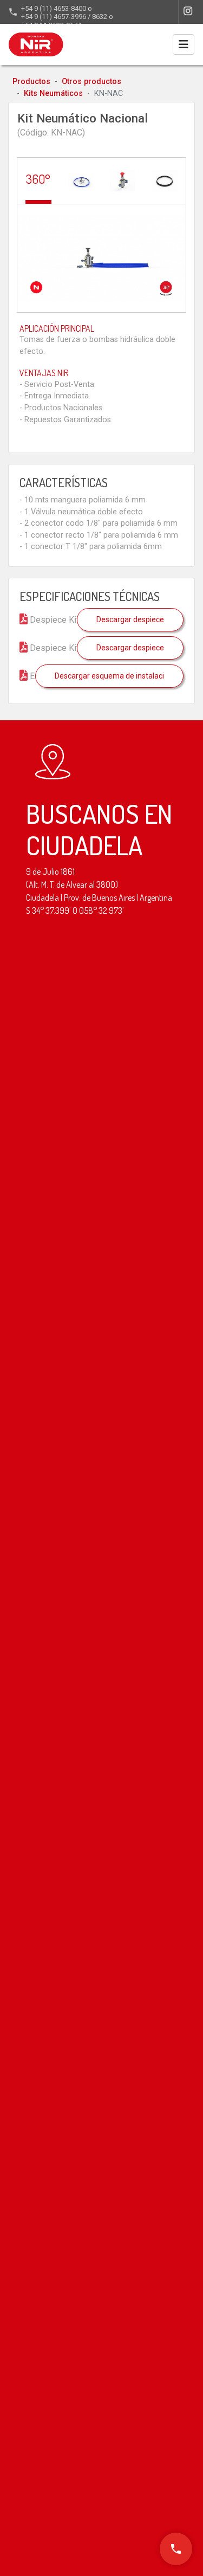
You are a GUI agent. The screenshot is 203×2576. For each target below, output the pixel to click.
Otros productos (91, 82)
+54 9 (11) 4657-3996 (54, 17)
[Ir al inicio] (36, 44)
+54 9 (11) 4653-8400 (54, 8)
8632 (100, 17)
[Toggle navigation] (184, 44)
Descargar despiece (130, 619)
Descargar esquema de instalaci (109, 676)
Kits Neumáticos (53, 93)
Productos (31, 82)
